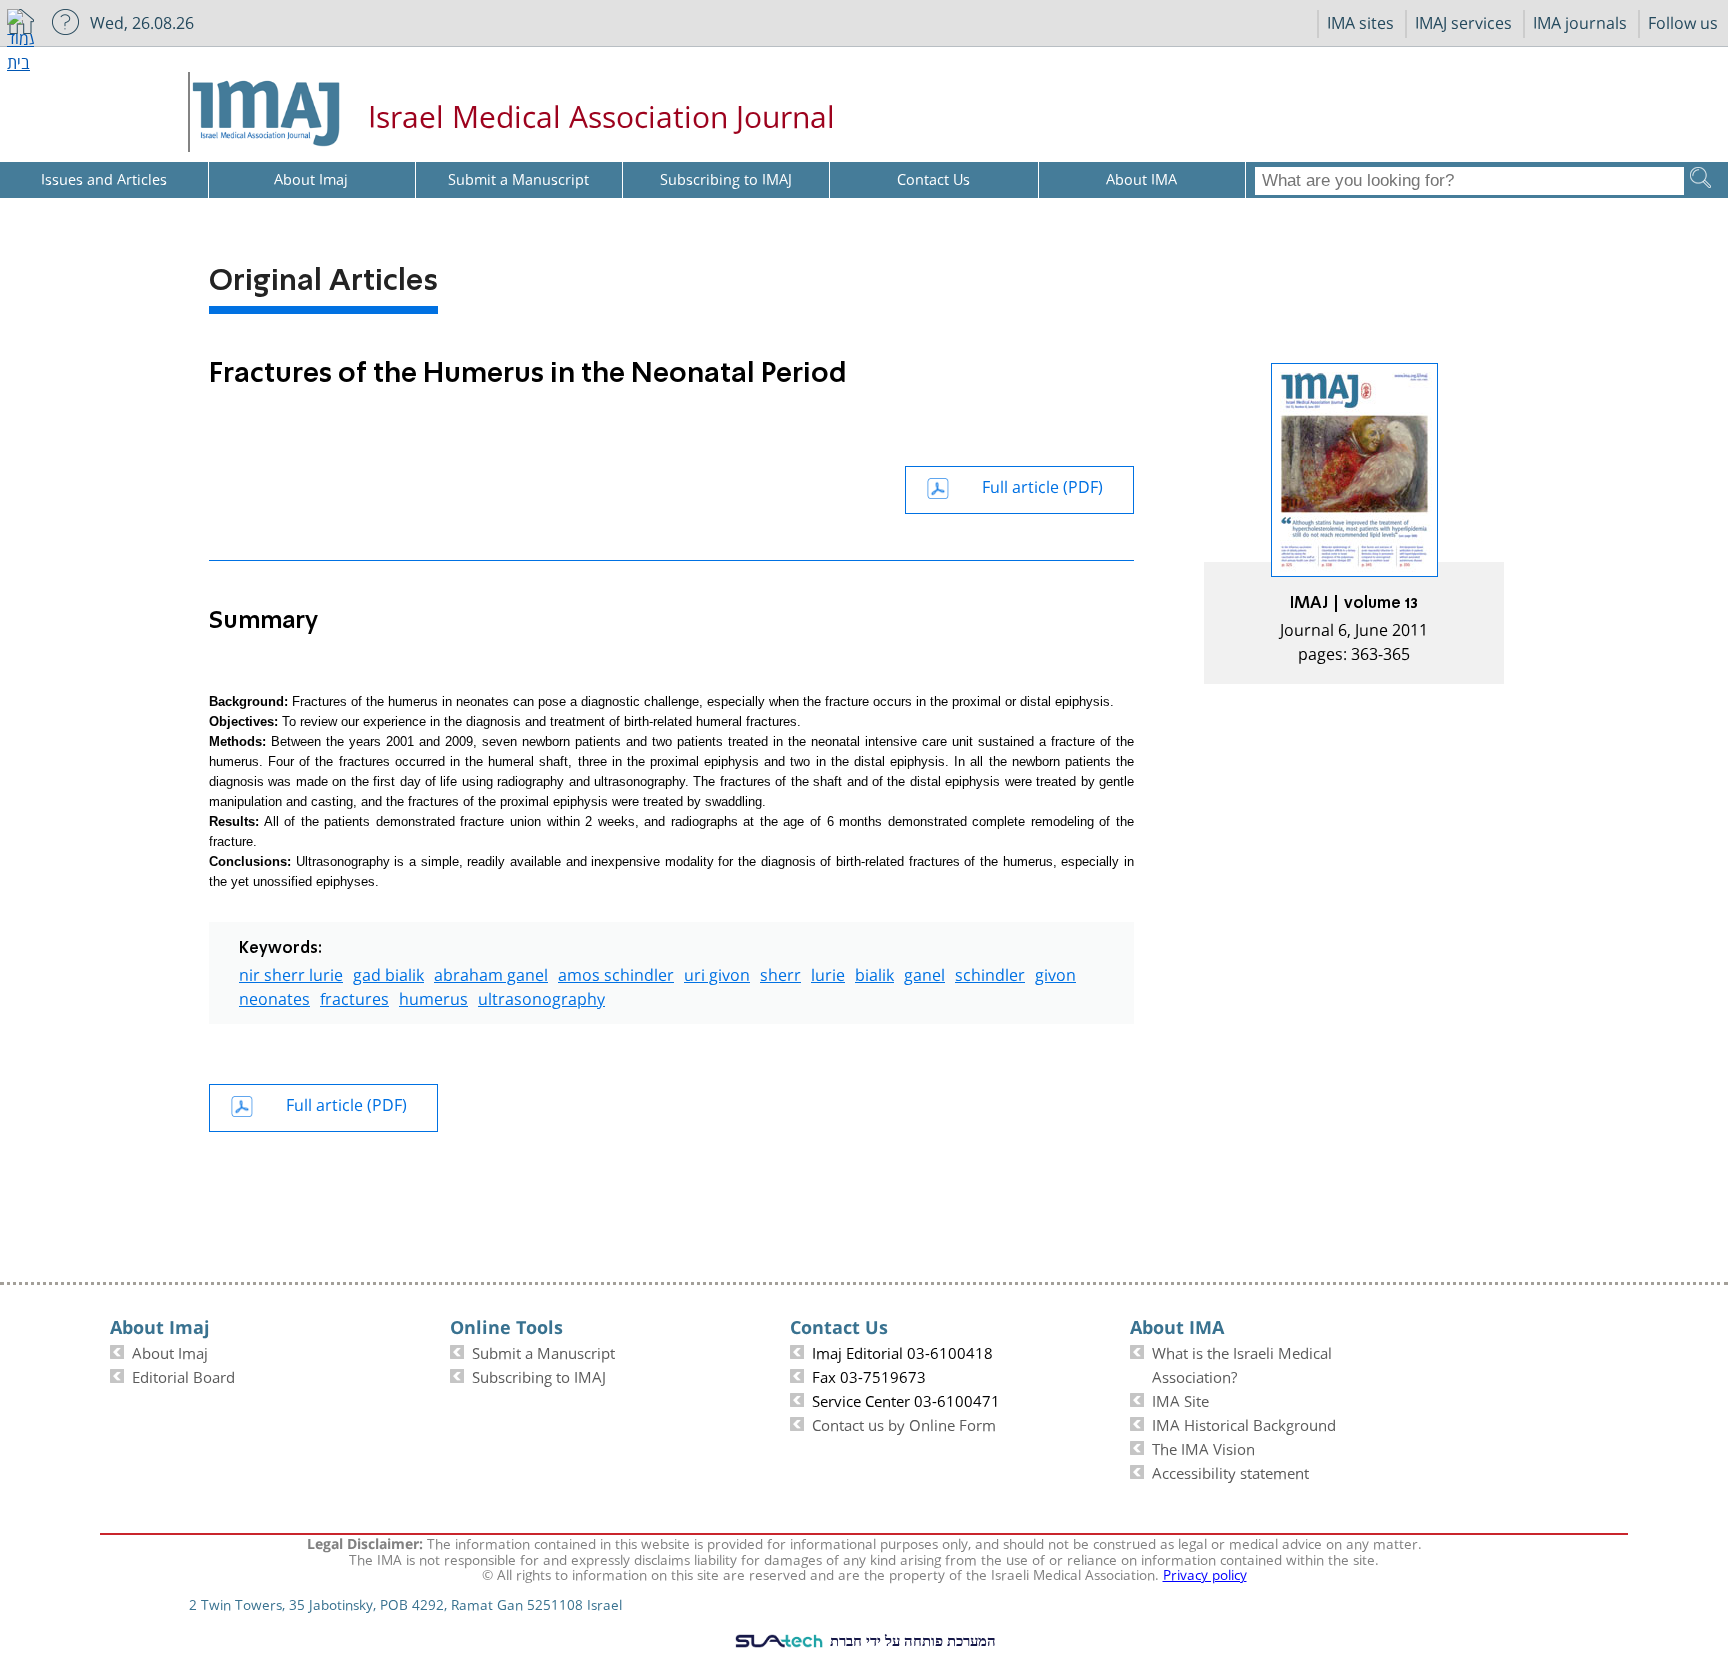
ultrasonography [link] (541, 996)
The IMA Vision (1203, 1447)
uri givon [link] (717, 972)
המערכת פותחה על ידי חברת (911, 1640)
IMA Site (1180, 1399)
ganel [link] (924, 972)
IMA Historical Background (1244, 1423)
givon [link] (1055, 972)
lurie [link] (828, 972)
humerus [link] (433, 996)
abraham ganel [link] (491, 972)
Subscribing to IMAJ (539, 1375)
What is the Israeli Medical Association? (1242, 1363)
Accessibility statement (1230, 1471)
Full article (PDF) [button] (1042, 484)
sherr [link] (780, 972)
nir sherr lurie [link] (291, 972)
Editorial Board (183, 1375)
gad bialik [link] (388, 972)
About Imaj (170, 1351)
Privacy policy (1205, 1573)
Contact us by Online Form (904, 1423)
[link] (1354, 523)
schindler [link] (990, 972)
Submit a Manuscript (543, 1351)
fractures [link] (354, 996)
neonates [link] (274, 996)
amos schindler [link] (616, 972)
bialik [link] (874, 972)
